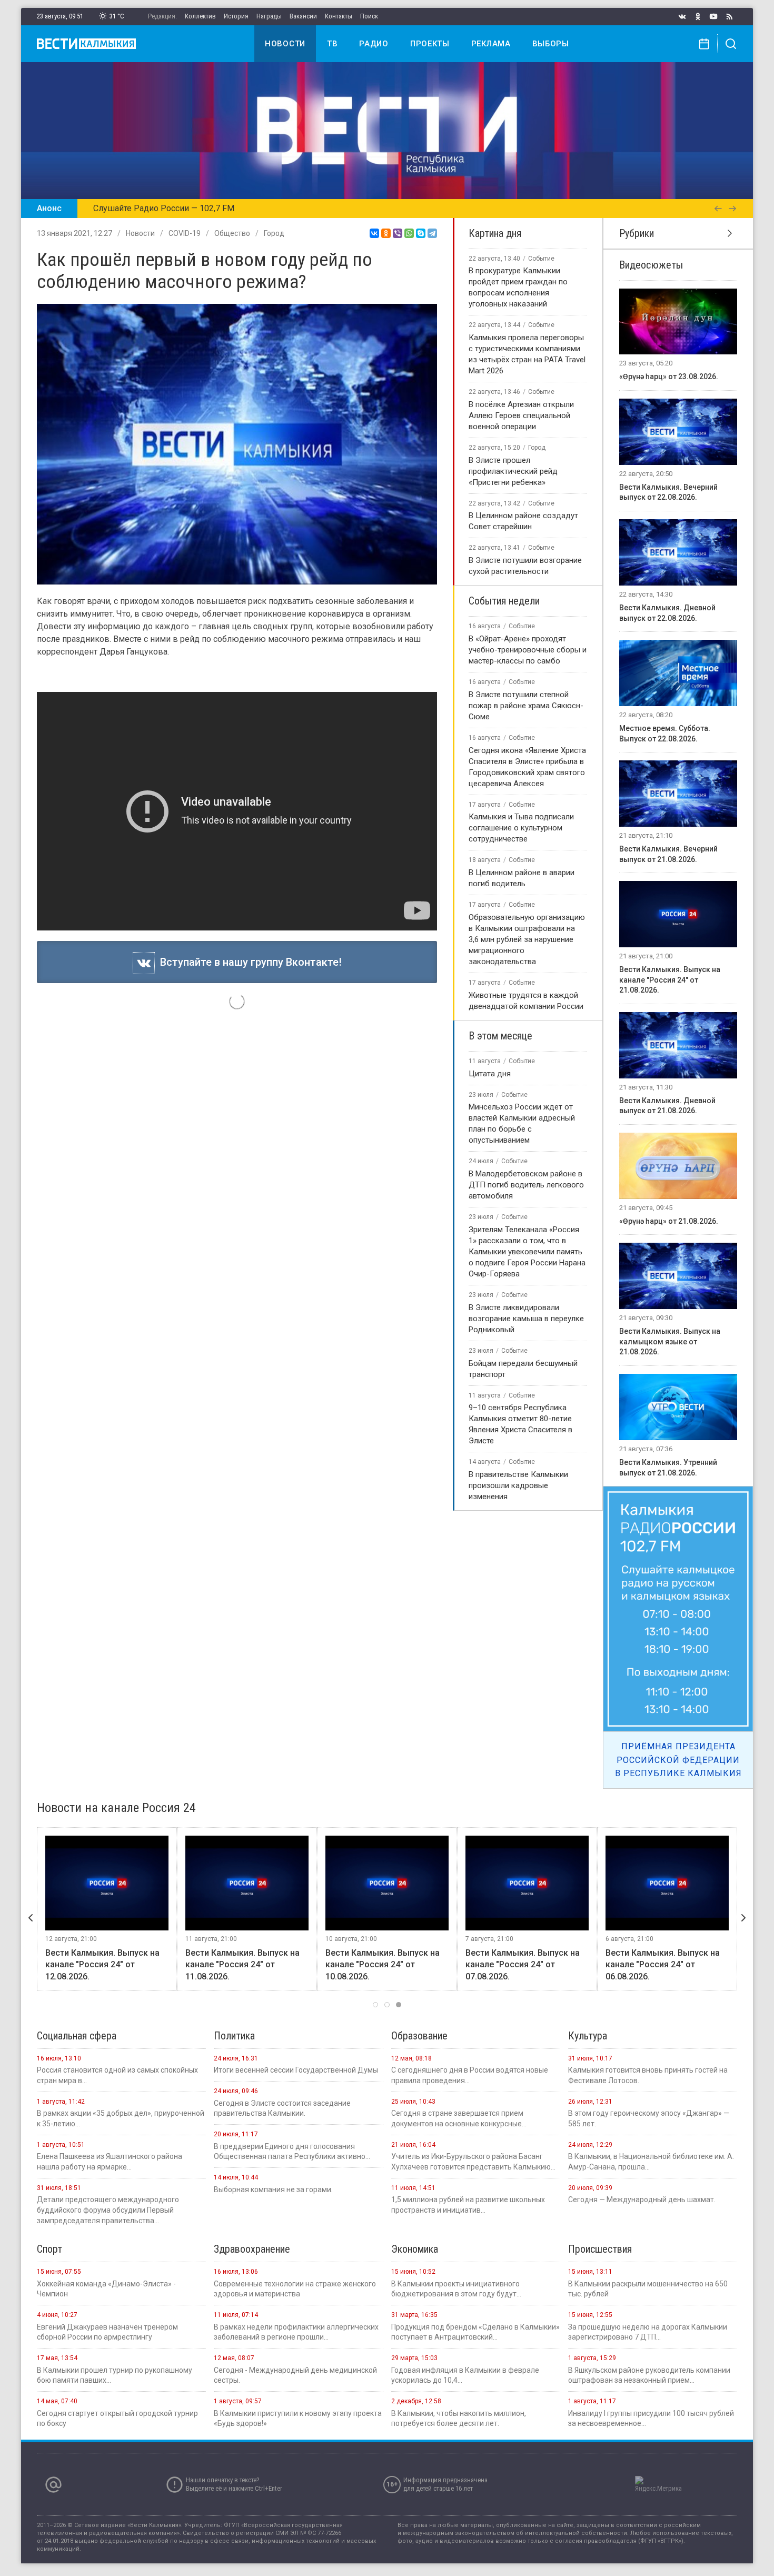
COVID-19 (185, 233)
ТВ (332, 44)
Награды (269, 16)
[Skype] (421, 233)
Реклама (491, 44)
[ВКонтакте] (374, 233)
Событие (541, 259)
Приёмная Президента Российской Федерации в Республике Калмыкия (678, 1760)
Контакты (339, 16)
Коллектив (200, 16)
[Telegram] (432, 233)
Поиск (369, 16)
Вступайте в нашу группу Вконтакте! (248, 962)
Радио (374, 44)
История (236, 16)
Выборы (551, 44)
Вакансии (303, 16)
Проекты (430, 44)
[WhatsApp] (409, 233)
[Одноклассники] (386, 233)
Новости (285, 44)
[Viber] (398, 233)
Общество (232, 233)
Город (274, 233)
